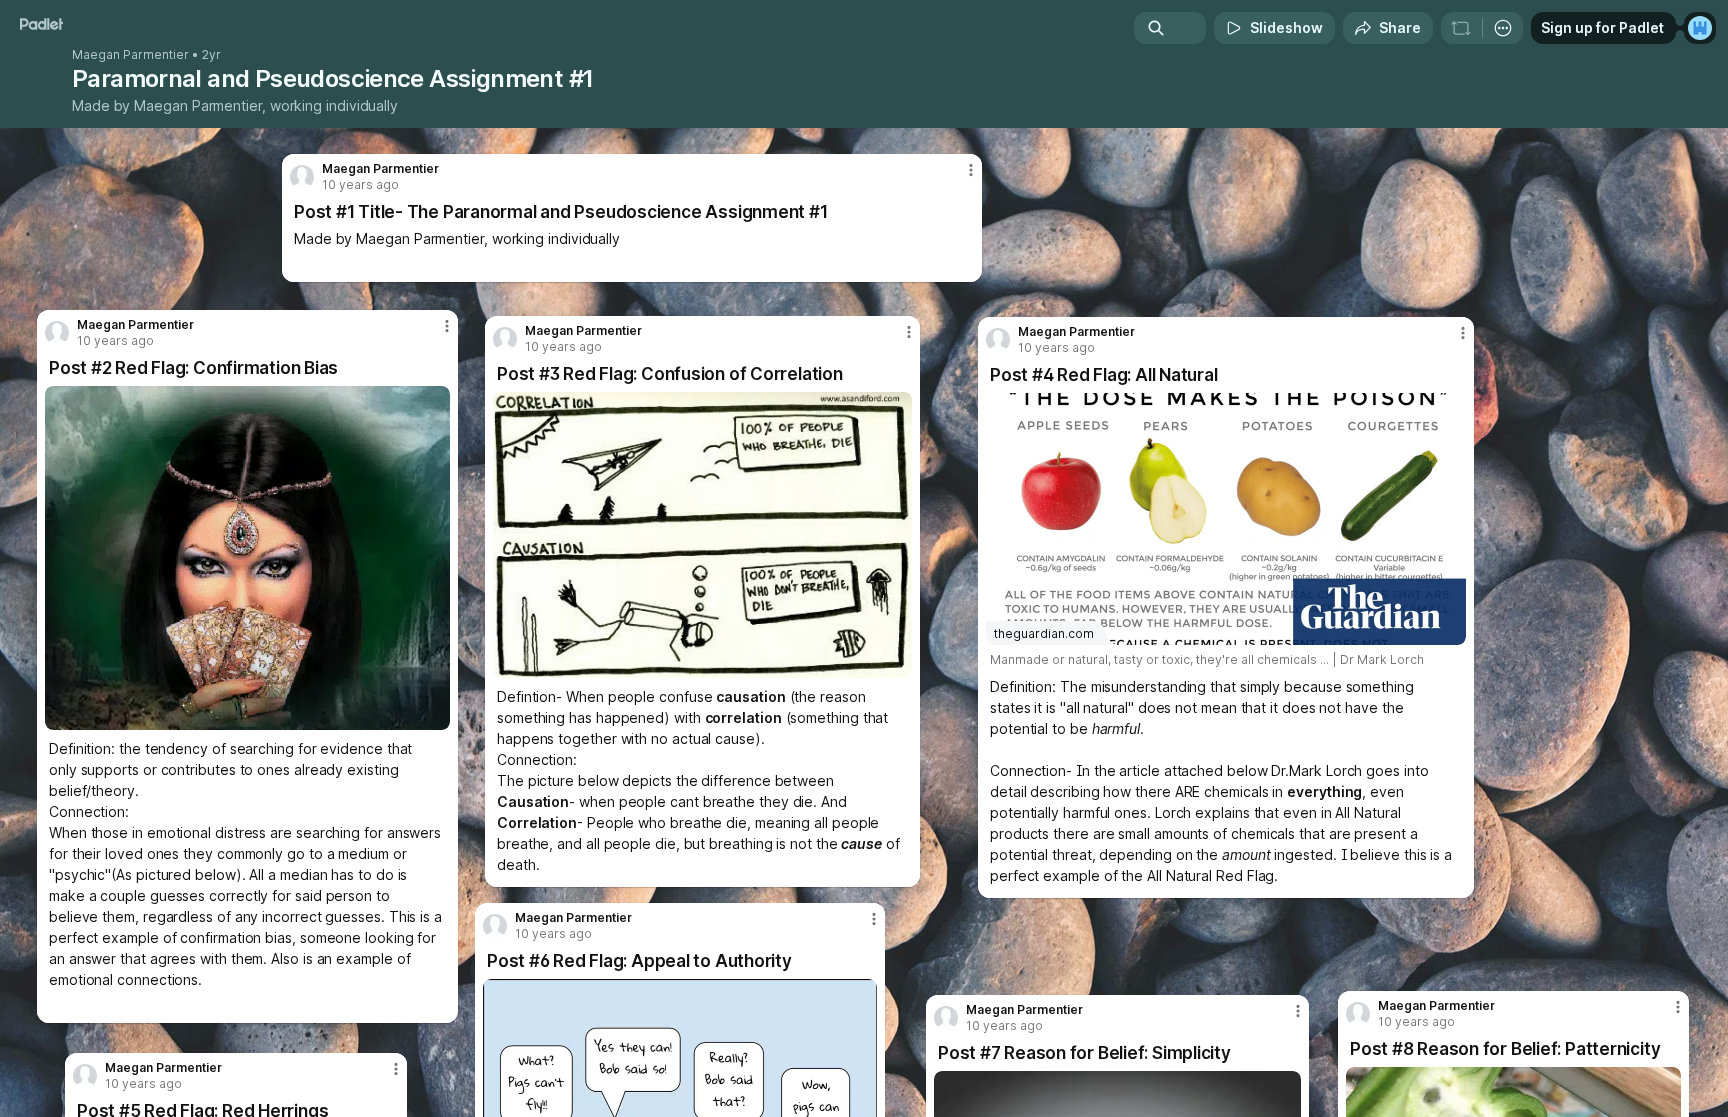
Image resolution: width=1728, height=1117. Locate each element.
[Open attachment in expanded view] (702, 535)
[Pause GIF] (434, 714)
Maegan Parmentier (130, 55)
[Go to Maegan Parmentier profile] (1358, 1014)
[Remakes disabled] (1461, 28)
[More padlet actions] (1503, 28)
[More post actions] (1678, 1007)
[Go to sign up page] (1700, 28)
